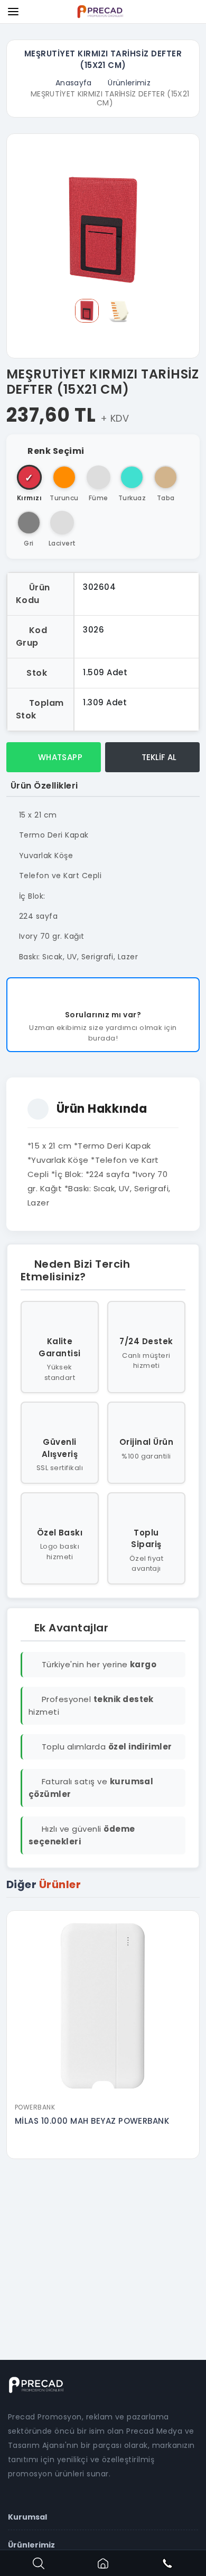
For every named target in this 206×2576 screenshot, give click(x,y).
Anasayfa (74, 83)
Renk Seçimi (56, 451)
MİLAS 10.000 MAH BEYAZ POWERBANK (92, 2121)
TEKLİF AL (158, 757)
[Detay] (103, 2091)
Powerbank (35, 2107)
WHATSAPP (59, 757)
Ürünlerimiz (129, 83)
